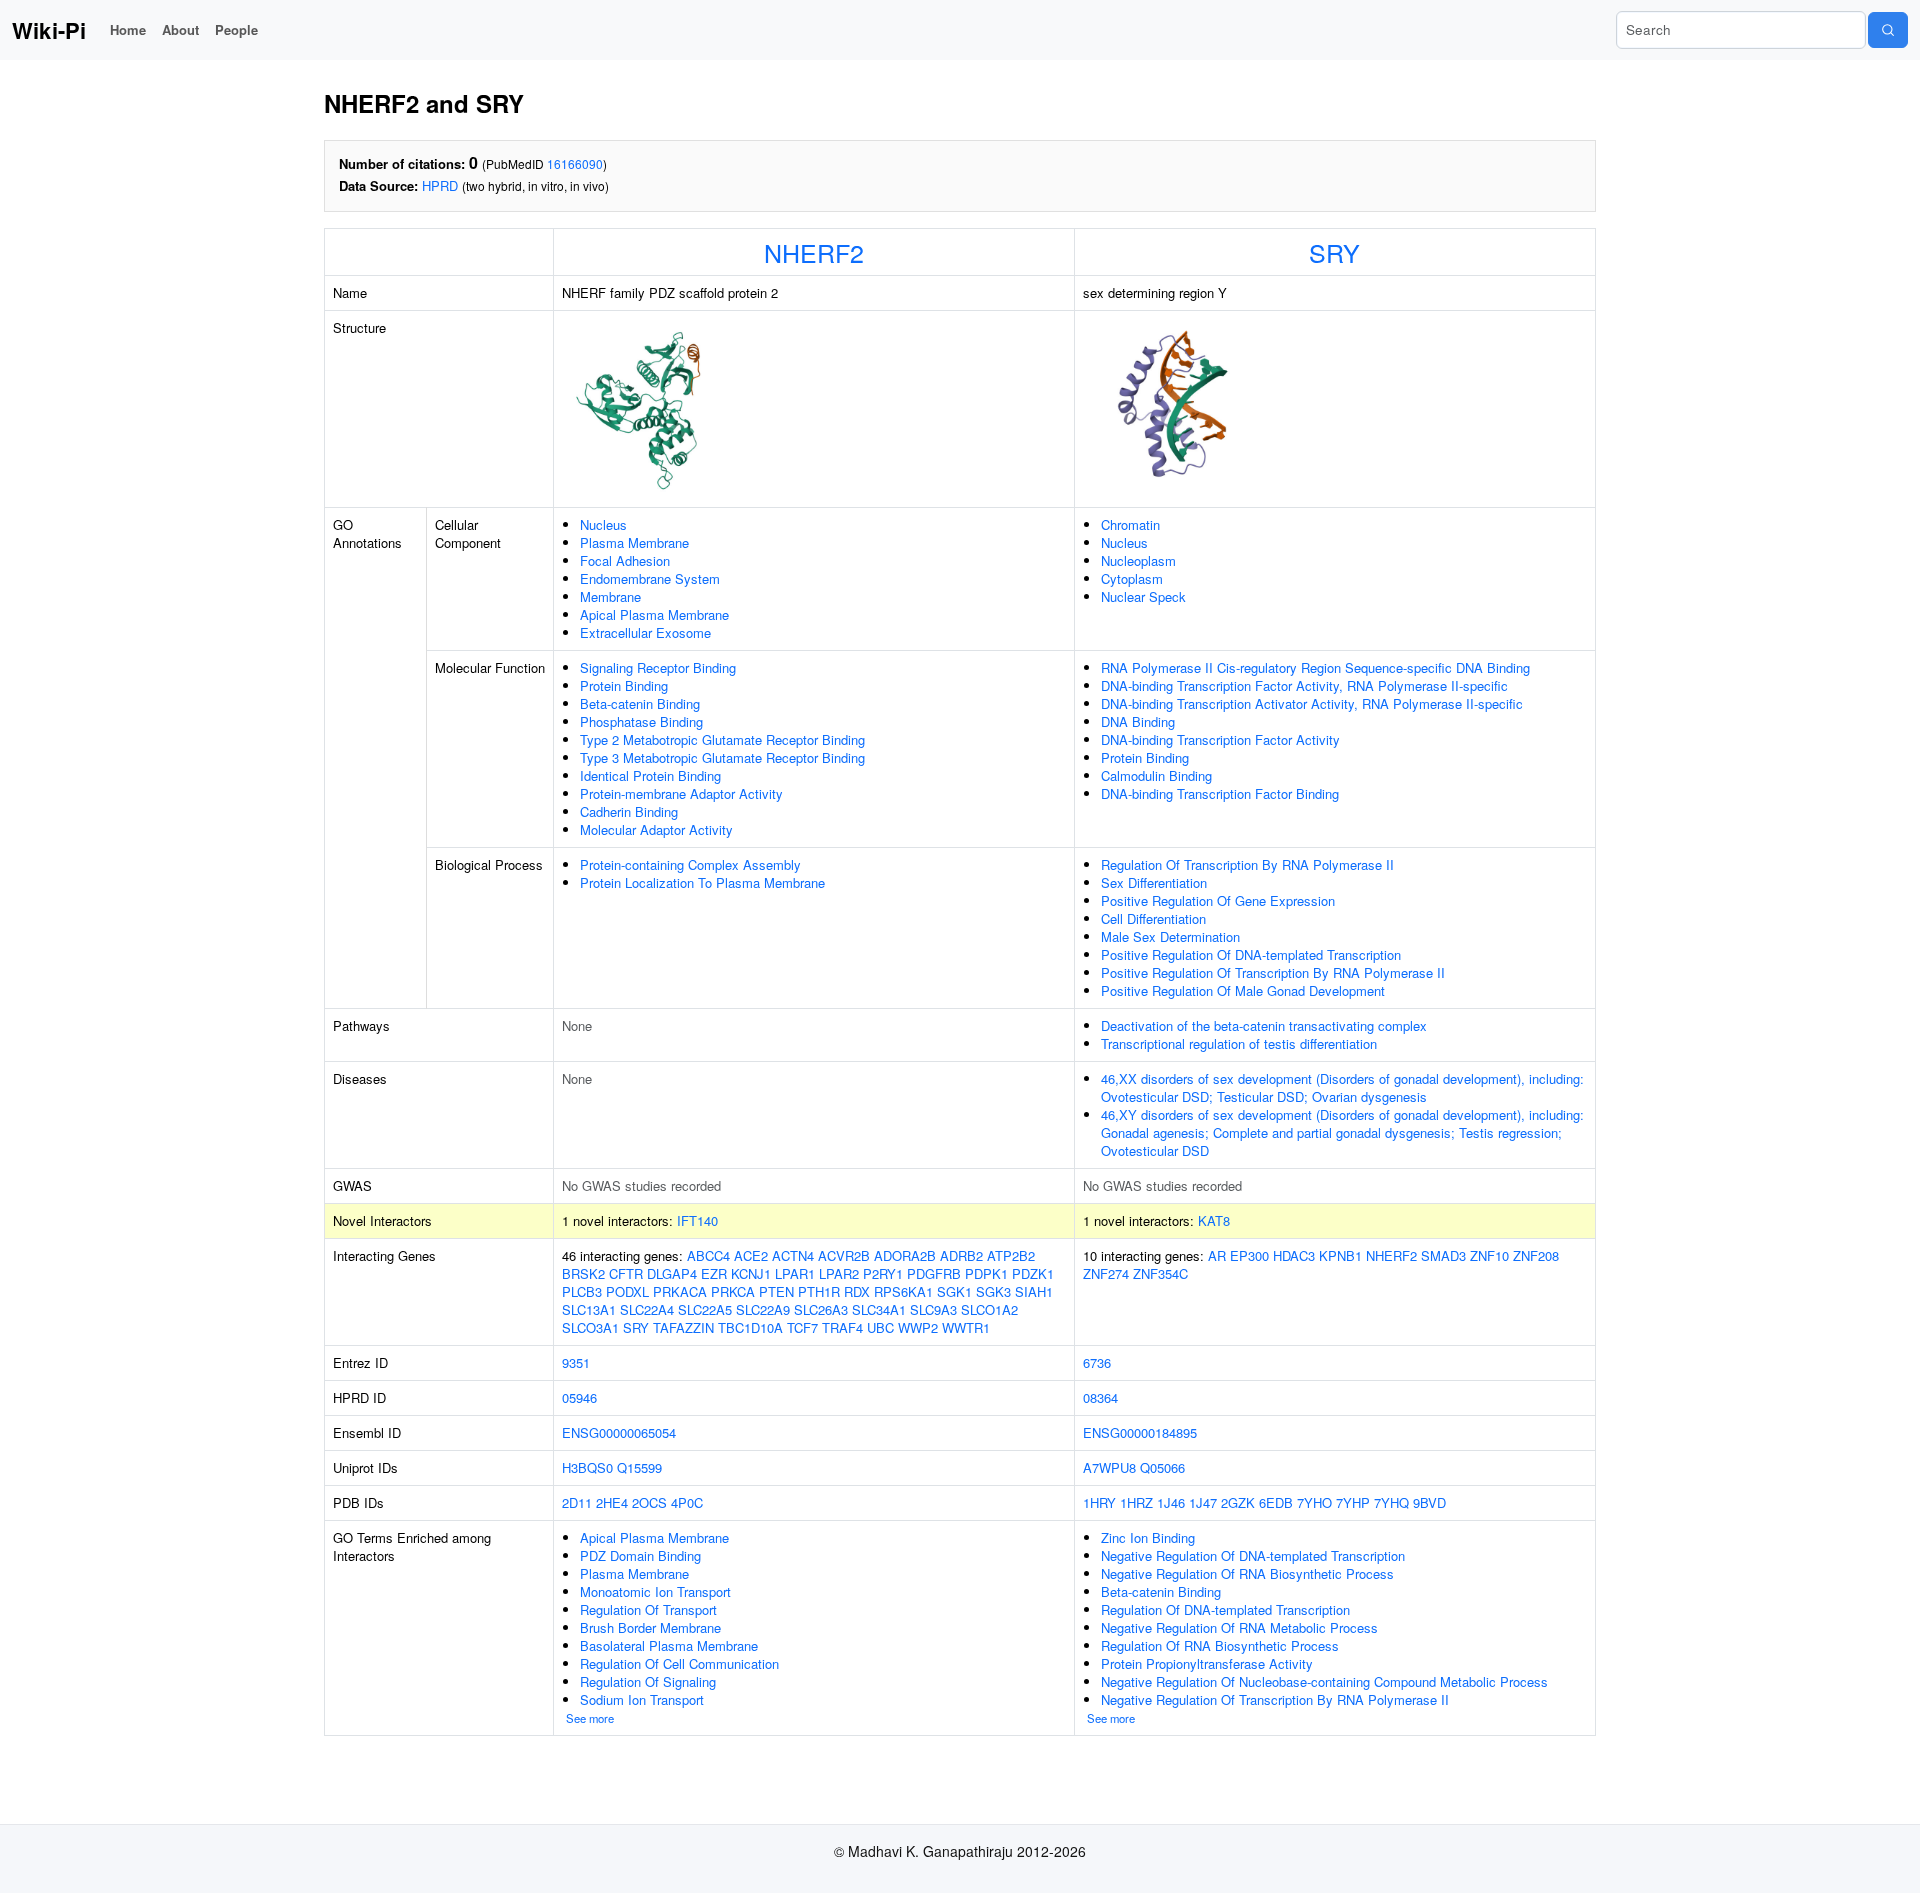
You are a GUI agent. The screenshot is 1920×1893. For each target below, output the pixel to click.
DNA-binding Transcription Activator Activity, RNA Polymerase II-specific (1312, 703)
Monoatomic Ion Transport (655, 1591)
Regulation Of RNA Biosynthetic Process (1220, 1645)
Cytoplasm (1132, 578)
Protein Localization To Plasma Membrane (702, 882)
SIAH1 (1034, 1291)
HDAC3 (1294, 1255)
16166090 (575, 163)
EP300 (1249, 1255)
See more (590, 1718)
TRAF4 (842, 1327)
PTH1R (819, 1291)
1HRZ (1136, 1502)
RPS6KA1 (903, 1291)
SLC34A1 (879, 1309)
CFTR (626, 1273)
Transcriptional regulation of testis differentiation (1239, 1043)
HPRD (440, 185)
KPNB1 (1340, 1255)
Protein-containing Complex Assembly (690, 864)
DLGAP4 (672, 1273)
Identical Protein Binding (650, 775)
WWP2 (918, 1327)
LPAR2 (839, 1273)
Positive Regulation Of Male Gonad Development (1243, 990)
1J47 (1203, 1502)
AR (1217, 1255)
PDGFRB (934, 1273)
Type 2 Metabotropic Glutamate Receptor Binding (722, 739)
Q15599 (639, 1467)
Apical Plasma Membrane (654, 614)
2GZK (1238, 1502)
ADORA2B (905, 1255)
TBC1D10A (750, 1327)
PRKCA (733, 1291)
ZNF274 (1106, 1273)
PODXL (627, 1291)
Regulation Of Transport (648, 1609)
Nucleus (603, 524)
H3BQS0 (587, 1467)
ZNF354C (1160, 1273)
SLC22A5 (705, 1309)
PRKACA (680, 1291)
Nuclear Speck (1143, 596)
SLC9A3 (933, 1309)
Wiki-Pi (49, 30)
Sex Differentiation (1154, 882)
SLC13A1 (589, 1309)
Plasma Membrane (634, 542)
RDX (857, 1291)
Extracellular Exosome (645, 632)
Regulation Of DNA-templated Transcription (1225, 1609)
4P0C (687, 1502)
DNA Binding (1138, 721)
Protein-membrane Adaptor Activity (681, 793)
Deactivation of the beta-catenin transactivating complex (1264, 1025)
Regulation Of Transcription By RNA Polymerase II (1247, 864)
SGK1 (954, 1291)
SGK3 (993, 1291)
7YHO (1314, 1502)
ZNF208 (1536, 1255)
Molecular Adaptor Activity (656, 829)
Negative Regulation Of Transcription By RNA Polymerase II (1275, 1699)
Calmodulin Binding (1156, 775)
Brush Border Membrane (650, 1627)
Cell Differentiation (1153, 918)
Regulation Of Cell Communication (679, 1663)
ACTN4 (793, 1255)
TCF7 (802, 1327)
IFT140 (697, 1220)
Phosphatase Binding (641, 721)
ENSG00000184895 (1140, 1432)
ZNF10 (1489, 1255)
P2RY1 (883, 1273)
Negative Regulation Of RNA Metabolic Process (1239, 1627)
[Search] (1888, 30)
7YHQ (1391, 1502)
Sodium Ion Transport (642, 1699)
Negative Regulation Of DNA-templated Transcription (1253, 1555)
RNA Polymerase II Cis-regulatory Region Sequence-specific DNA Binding (1315, 667)
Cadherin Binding (629, 811)
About (180, 29)
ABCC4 (708, 1255)
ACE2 (751, 1255)
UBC (880, 1327)
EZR (714, 1273)
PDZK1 (1033, 1273)
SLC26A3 (821, 1309)
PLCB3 (582, 1291)
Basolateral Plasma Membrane (669, 1645)
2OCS (649, 1502)
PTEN (776, 1291)
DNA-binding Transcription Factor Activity (1220, 739)
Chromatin (1130, 524)
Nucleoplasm (1138, 560)
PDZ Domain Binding (640, 1555)
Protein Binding (624, 685)
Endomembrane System (650, 578)
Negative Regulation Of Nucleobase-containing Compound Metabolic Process (1324, 1681)
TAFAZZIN (683, 1327)
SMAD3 (1443, 1255)
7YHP (1353, 1502)
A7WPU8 (1109, 1467)
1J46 (1171, 1502)
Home (128, 29)
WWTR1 (966, 1327)
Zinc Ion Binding (1148, 1537)
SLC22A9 (763, 1309)
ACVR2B (844, 1255)
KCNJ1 (751, 1273)
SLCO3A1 (590, 1327)
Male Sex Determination (1170, 936)
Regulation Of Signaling (648, 1681)
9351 (576, 1362)
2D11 (577, 1502)
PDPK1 (986, 1273)
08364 (1100, 1397)
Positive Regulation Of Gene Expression (1218, 900)
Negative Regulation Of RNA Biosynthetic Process (1247, 1573)
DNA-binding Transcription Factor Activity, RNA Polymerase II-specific (1304, 685)
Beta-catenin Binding (640, 703)
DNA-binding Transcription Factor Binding (1220, 793)
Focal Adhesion (625, 560)
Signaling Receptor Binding (658, 667)
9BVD (1429, 1502)
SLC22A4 (647, 1309)
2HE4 (612, 1502)
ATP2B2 (1011, 1255)
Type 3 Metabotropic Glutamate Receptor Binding (722, 757)
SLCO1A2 (989, 1309)
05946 (579, 1397)
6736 (1097, 1362)
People (236, 29)
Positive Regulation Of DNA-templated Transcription (1251, 954)
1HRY (1099, 1502)
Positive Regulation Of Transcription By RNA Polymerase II (1273, 972)
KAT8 (1214, 1220)
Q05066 (1162, 1467)
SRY (1334, 252)
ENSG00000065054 (619, 1432)
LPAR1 (795, 1273)
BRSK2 (583, 1273)
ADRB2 (961, 1255)
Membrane (610, 596)
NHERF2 (814, 252)
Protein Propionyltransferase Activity (1207, 1663)
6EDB (1276, 1502)
